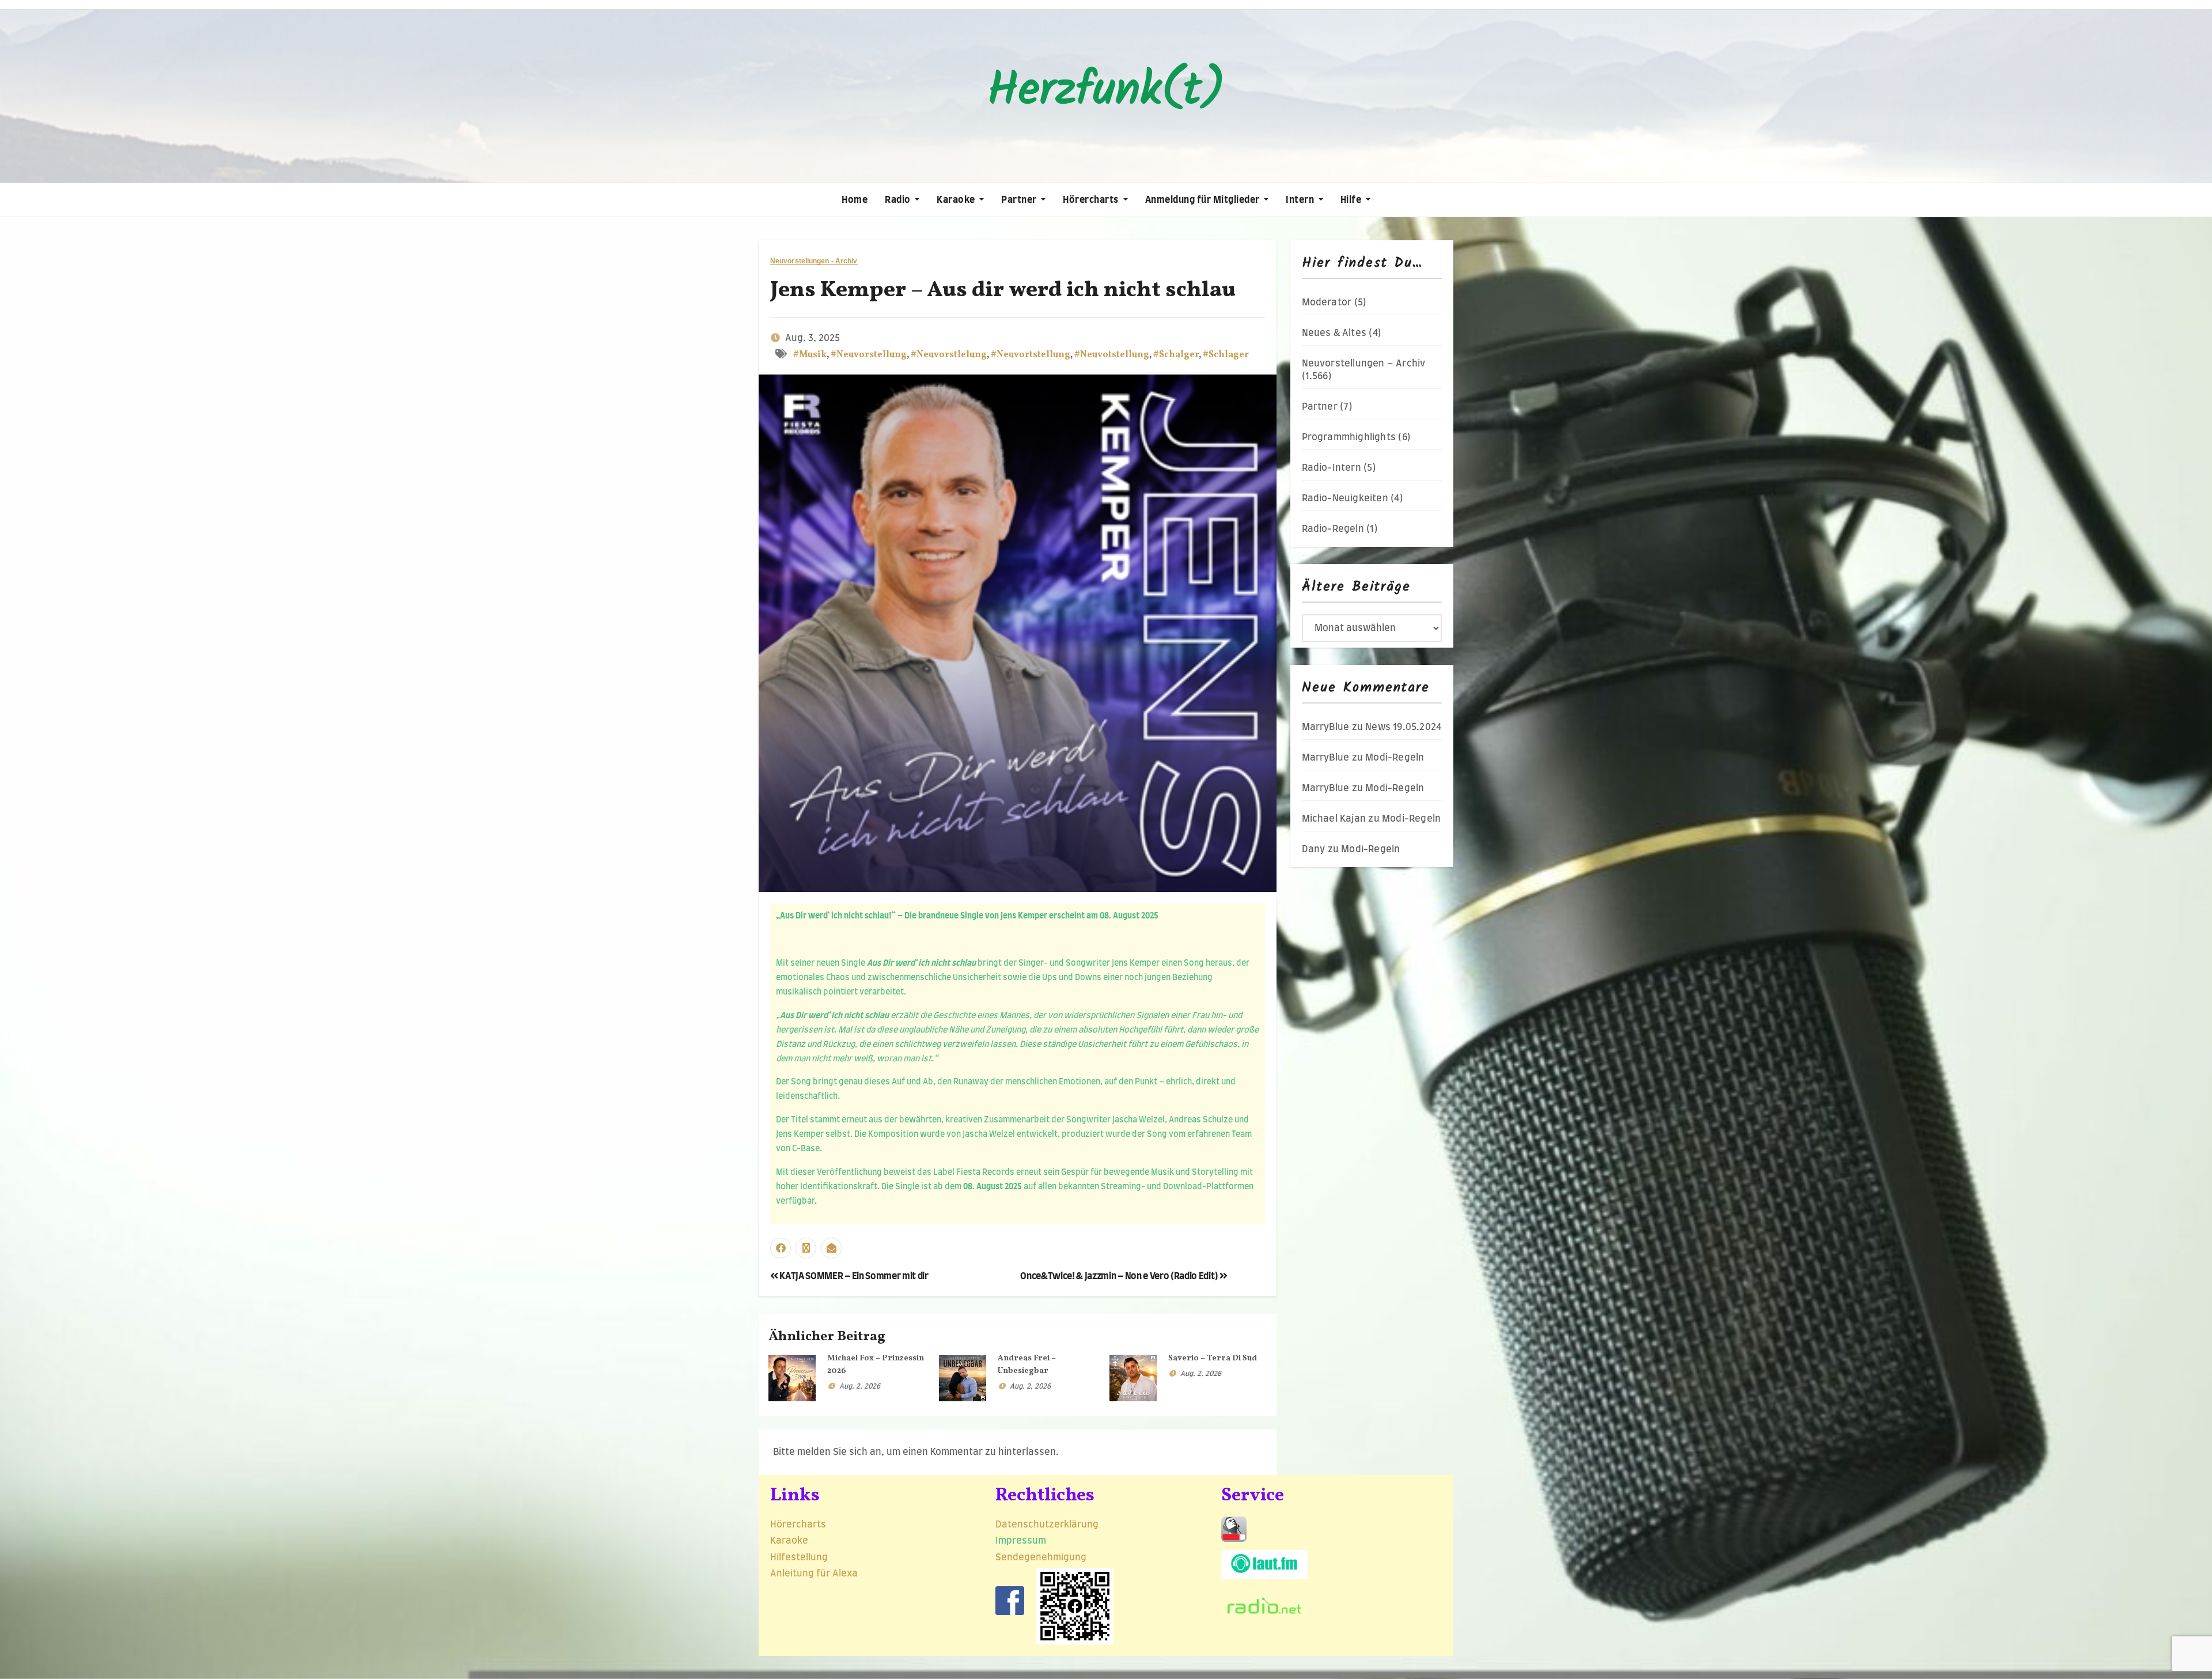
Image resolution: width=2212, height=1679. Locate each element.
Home (855, 200)
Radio (899, 200)
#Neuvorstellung (869, 355)
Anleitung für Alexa (814, 1574)
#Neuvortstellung (1031, 355)
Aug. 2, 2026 (860, 1386)
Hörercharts (1092, 200)
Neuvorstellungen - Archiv (814, 261)
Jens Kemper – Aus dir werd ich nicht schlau (1003, 291)
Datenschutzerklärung (1048, 1525)
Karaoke (957, 200)
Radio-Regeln (1333, 529)
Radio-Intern (1332, 468)
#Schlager (1226, 355)
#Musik (810, 355)
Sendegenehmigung (1041, 1557)
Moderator (1327, 302)
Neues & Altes (1334, 333)
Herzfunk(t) (1106, 91)
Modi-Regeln (1395, 758)
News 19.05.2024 (1403, 727)
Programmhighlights (1349, 437)
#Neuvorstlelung (949, 355)
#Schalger (1176, 355)
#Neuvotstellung (1112, 355)
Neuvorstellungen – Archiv (1364, 364)
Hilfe (1352, 200)
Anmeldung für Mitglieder (1204, 200)
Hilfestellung (799, 1557)
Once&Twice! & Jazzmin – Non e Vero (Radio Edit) (1120, 1276)
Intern (1301, 200)
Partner (1020, 200)
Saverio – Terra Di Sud (1213, 1358)
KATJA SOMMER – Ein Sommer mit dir (853, 1276)
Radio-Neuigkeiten (1345, 498)
